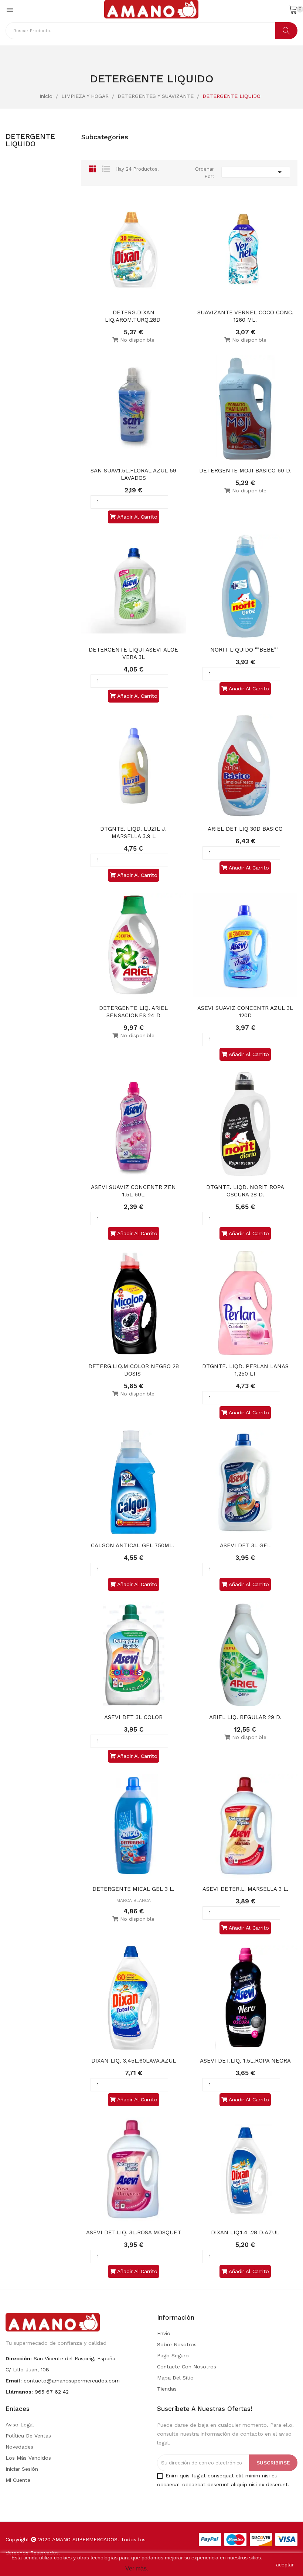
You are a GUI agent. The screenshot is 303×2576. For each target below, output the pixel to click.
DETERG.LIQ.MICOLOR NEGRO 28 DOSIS (135, 1370)
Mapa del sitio (175, 2378)
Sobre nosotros (177, 2344)
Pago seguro (173, 2355)
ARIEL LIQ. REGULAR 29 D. (245, 1717)
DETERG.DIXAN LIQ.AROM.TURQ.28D (134, 316)
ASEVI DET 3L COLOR (133, 1717)
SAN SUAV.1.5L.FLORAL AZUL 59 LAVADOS (134, 474)
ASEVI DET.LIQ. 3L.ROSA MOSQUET (134, 2232)
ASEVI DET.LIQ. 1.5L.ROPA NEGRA (245, 2061)
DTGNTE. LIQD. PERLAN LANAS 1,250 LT (246, 1370)
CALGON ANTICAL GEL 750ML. (133, 1545)
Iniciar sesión (22, 2469)
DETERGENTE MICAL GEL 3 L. (133, 1889)
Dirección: (19, 2358)
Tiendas (167, 2389)
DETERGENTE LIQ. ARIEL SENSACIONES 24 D (134, 1012)
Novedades (19, 2447)
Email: (14, 2381)
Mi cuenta (18, 2480)
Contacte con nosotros (187, 2367)
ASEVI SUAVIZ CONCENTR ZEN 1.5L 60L (134, 1191)
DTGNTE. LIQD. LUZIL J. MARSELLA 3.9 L (134, 833)
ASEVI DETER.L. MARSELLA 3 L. (245, 1889)
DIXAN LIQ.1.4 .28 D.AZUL (245, 2232)
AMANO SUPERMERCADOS (85, 2539)
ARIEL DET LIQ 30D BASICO (245, 829)
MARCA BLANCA (134, 1900)
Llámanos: (19, 2392)
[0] (293, 9)
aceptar (285, 2565)
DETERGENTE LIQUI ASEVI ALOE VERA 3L (134, 653)
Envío (164, 2333)
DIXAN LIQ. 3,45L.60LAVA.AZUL (134, 2061)
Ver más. (137, 2568)
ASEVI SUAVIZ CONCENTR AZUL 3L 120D (246, 1012)
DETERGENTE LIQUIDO (30, 140)
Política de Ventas (28, 2436)
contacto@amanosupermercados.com (72, 2381)
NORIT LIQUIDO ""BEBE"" (245, 650)
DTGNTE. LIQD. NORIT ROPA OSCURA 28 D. (246, 1191)
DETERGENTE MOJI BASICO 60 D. (245, 471)
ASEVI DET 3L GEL (245, 1545)
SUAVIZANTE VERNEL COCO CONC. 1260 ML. (246, 316)
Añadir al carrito (137, 517)
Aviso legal (20, 2425)
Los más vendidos (28, 2458)
